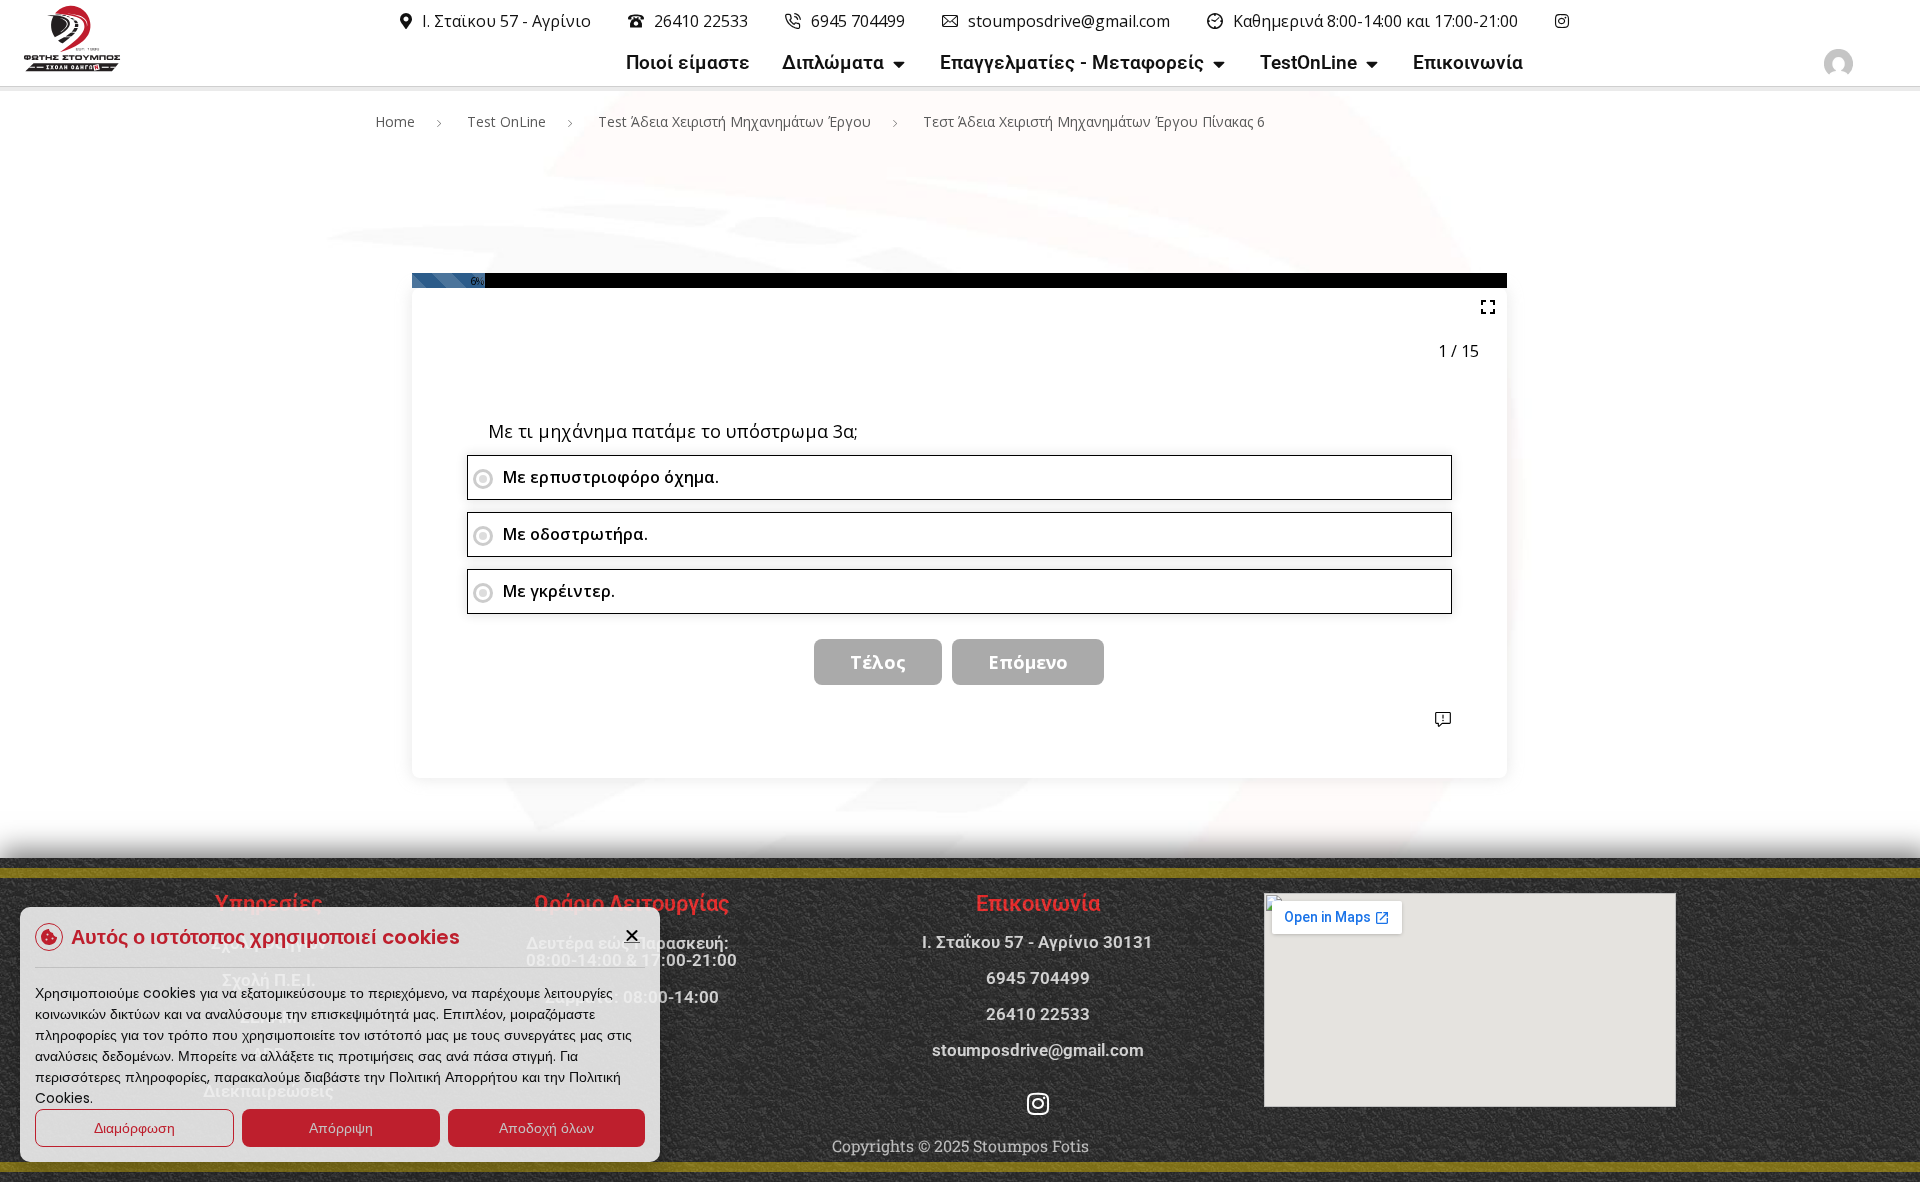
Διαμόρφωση (134, 1128)
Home (395, 121)
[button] (632, 935)
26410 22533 (1038, 1014)
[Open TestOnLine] (1371, 63)
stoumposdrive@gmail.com (1038, 1050)
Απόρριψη (341, 1128)
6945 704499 (1038, 978)
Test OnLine (506, 121)
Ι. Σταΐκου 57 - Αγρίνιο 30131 (1037, 942)
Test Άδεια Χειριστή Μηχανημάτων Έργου (734, 121)
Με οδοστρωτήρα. (575, 534)
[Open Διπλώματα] (898, 63)
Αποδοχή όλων (546, 1128)
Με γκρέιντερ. (559, 591)
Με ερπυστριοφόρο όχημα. (611, 477)
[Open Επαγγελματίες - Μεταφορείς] (1218, 63)
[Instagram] (1038, 1103)
